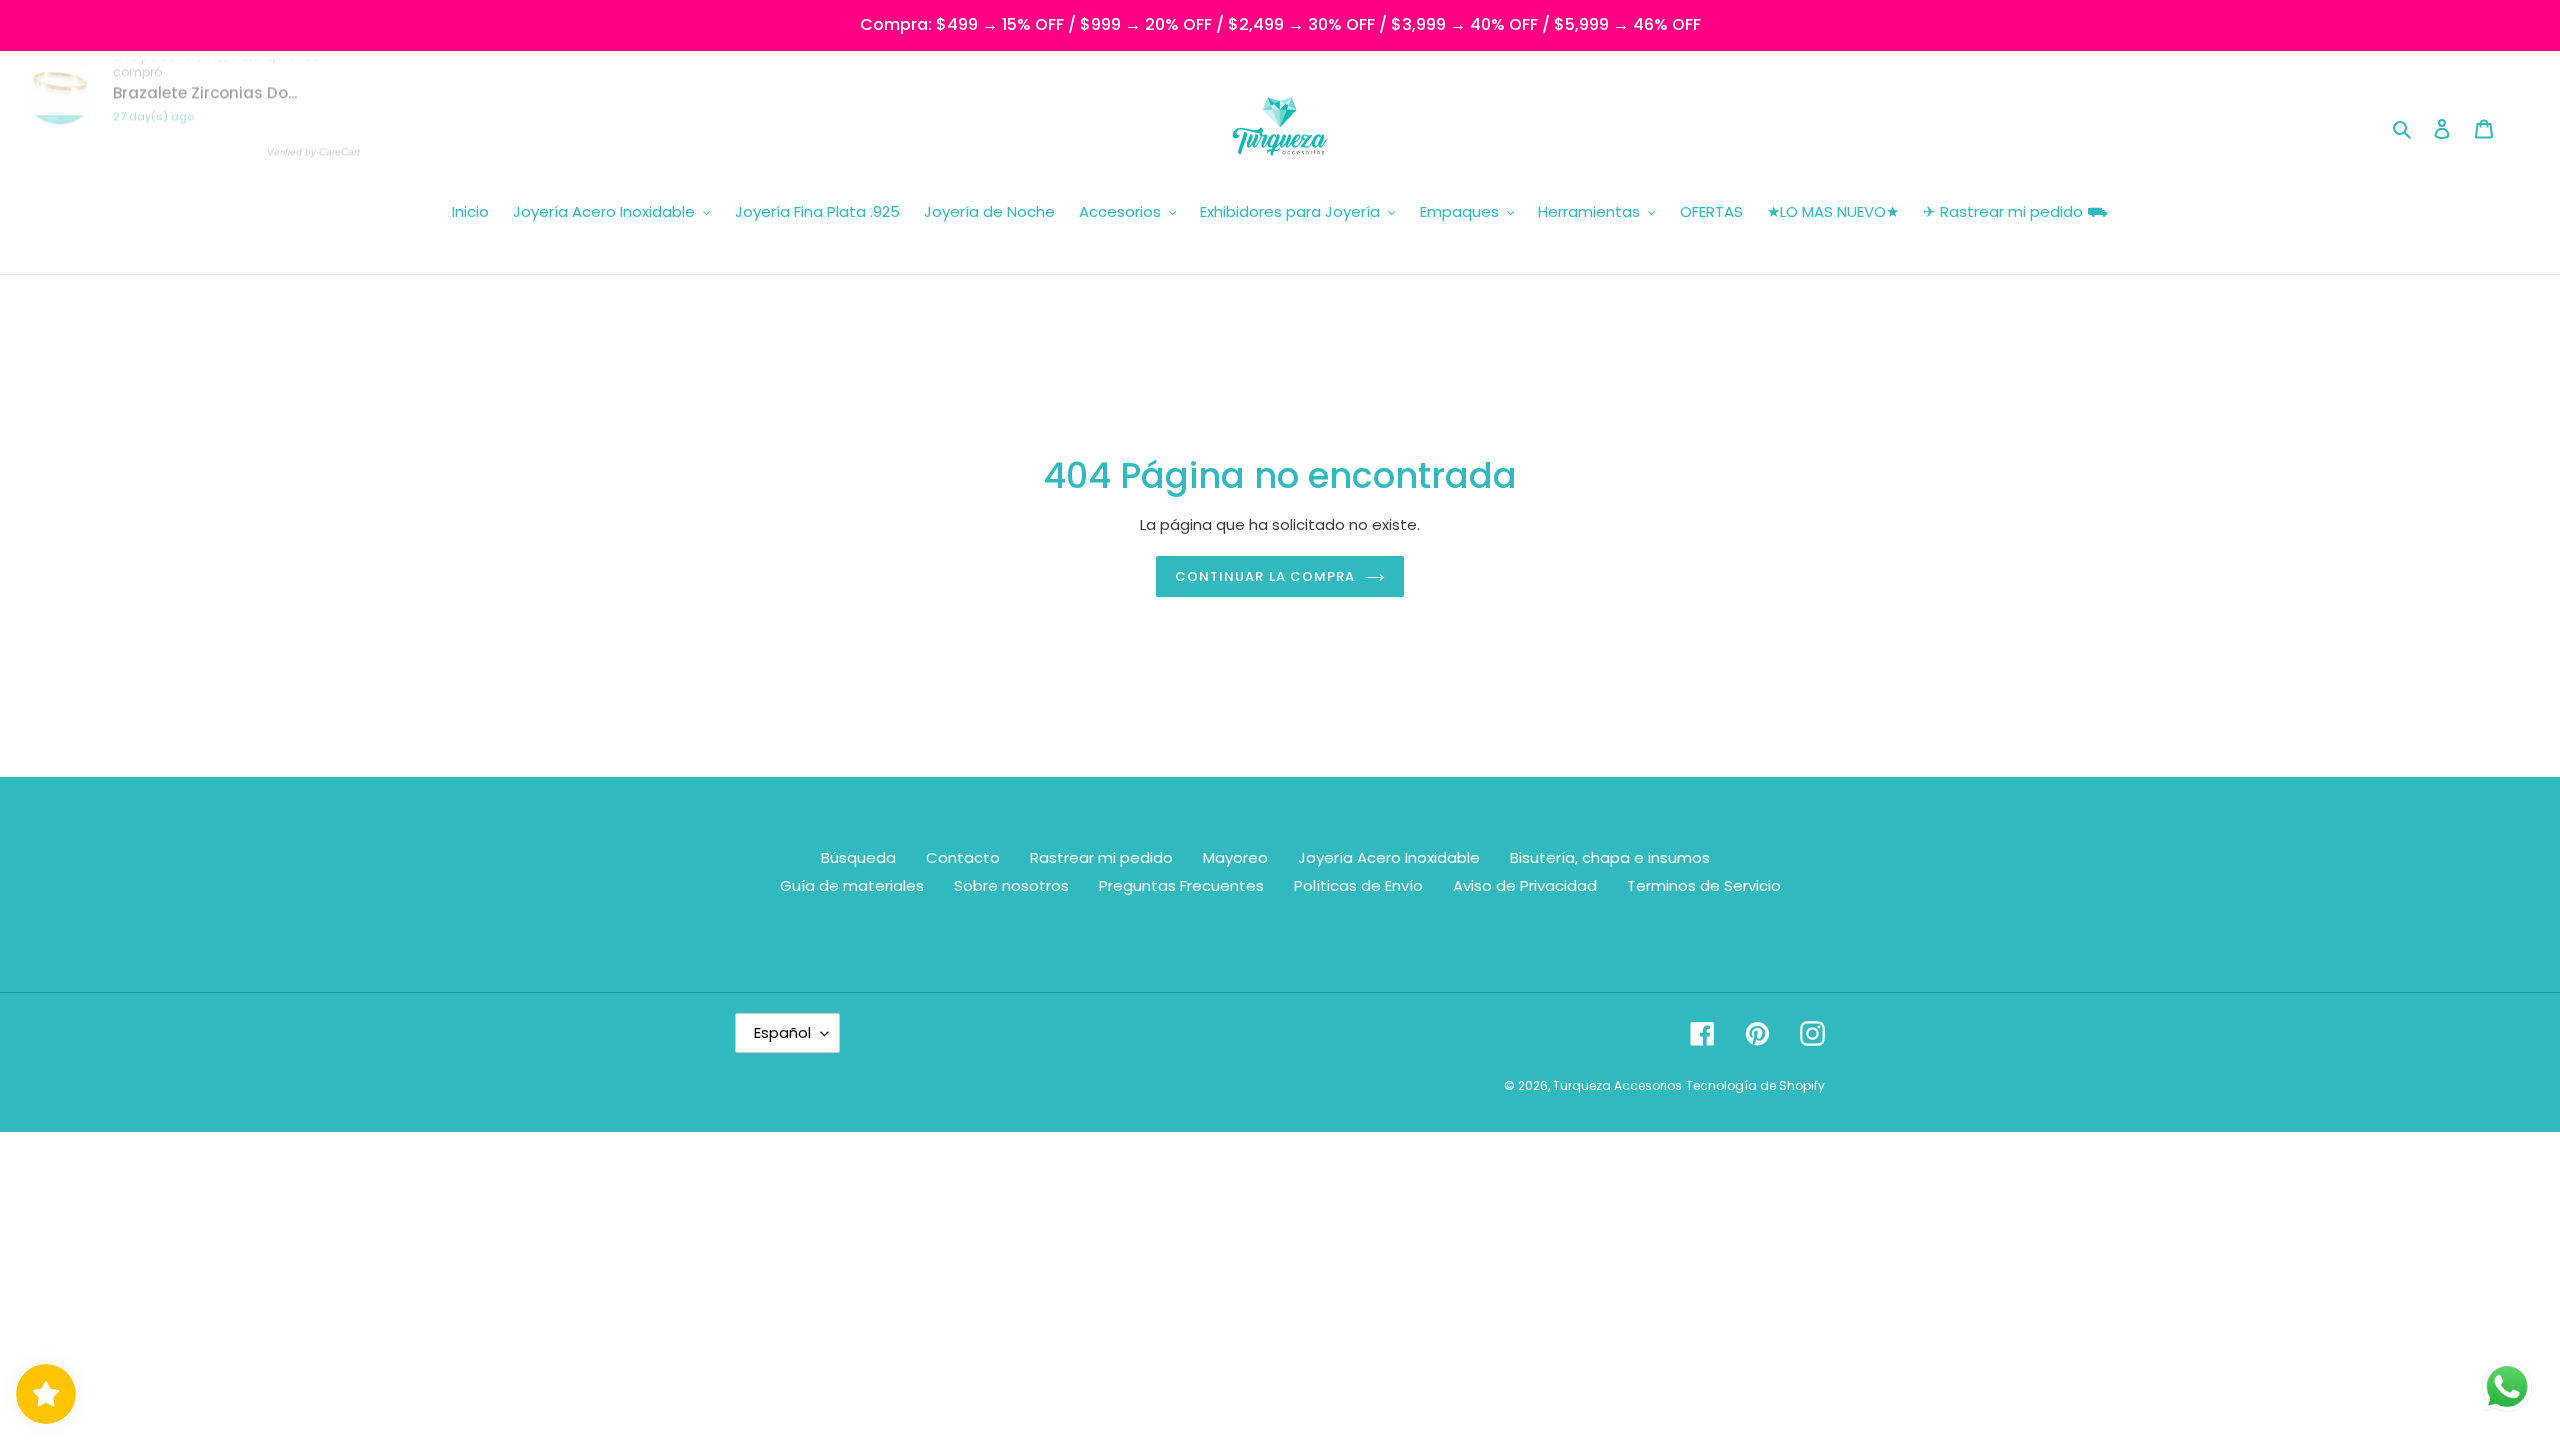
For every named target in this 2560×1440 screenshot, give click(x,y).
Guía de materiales (852, 885)
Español (782, 1032)
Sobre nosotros (1011, 885)
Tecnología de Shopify (1755, 1085)
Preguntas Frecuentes (1181, 885)
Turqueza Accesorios (1617, 1085)
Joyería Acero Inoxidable (1389, 857)
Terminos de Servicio (1704, 885)
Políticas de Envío (1358, 885)
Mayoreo (1235, 857)
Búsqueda (858, 857)
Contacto (963, 857)
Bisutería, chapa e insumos (1610, 857)
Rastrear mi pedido (1101, 857)
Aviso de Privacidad (1525, 885)
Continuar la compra (1265, 576)
